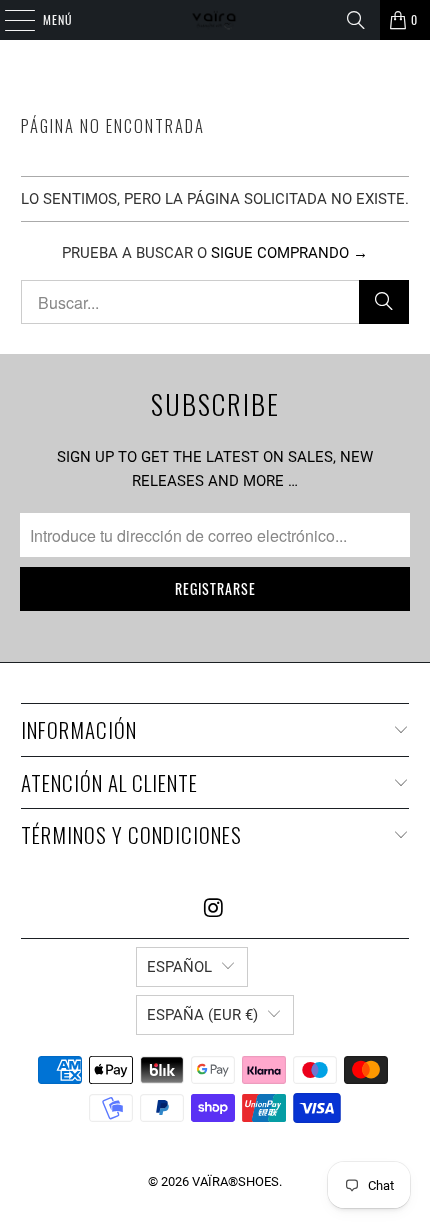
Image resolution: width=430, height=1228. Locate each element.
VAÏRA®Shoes (235, 1181)
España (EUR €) (202, 1015)
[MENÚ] (9, 20)
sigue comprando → (289, 253)
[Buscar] (356, 20)
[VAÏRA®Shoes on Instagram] (214, 909)
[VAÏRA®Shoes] (215, 20)
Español (179, 967)
